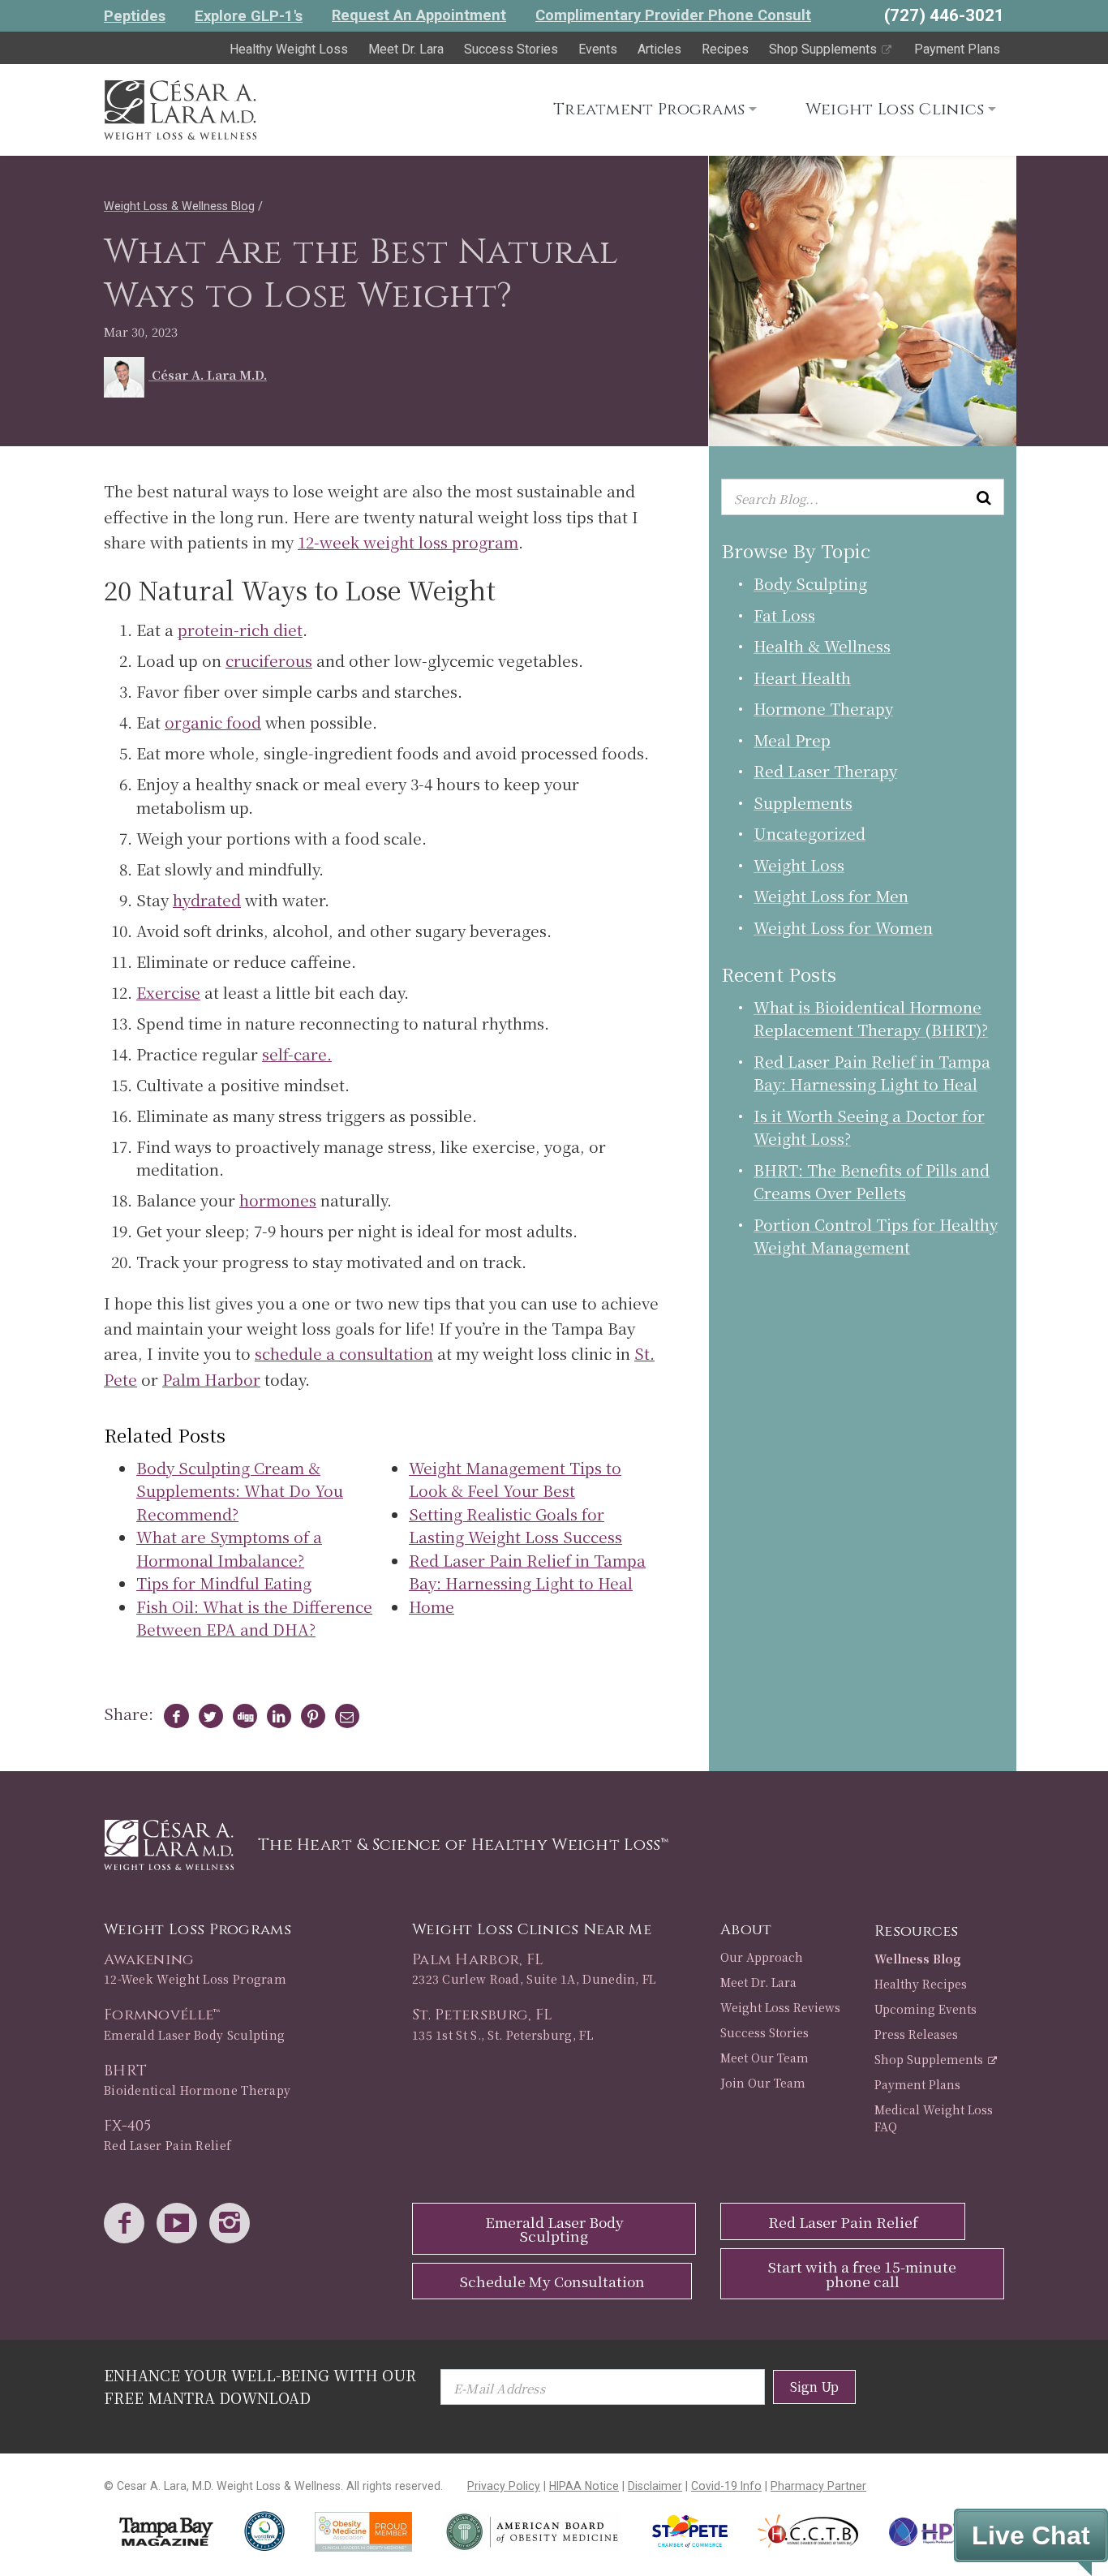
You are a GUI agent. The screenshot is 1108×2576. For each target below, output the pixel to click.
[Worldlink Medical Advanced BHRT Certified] (264, 2531)
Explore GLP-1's (249, 16)
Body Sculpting (810, 583)
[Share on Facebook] (173, 1716)
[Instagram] (234, 2224)
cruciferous (269, 660)
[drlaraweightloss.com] (180, 107)
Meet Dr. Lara (406, 49)
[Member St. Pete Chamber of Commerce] (690, 2531)
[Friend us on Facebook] (128, 2224)
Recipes (725, 49)
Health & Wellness (822, 645)
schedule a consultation (344, 1353)
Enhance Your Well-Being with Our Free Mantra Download (260, 2386)
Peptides (135, 16)
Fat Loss (784, 615)
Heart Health (802, 677)
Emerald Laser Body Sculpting (554, 2229)
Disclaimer (655, 2486)
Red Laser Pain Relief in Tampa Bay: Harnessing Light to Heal (872, 1073)
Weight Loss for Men (831, 895)
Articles (659, 49)
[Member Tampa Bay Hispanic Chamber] (809, 2531)
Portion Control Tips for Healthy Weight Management (876, 1236)
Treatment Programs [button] (649, 109)
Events (598, 49)
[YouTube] (181, 2224)
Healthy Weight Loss (289, 49)
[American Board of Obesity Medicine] (532, 2532)
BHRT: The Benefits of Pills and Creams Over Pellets (872, 1181)
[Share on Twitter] (207, 1716)
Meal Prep (792, 740)
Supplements (803, 802)
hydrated (207, 899)
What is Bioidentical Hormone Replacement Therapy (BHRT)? (871, 1018)
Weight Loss (799, 864)
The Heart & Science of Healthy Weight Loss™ (463, 1845)
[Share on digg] (241, 1716)
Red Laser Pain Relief (843, 2222)
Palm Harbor (211, 1379)
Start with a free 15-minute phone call (862, 2274)
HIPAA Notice (584, 2486)
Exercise (168, 992)
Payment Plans (957, 49)
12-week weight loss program (408, 542)
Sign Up (814, 2387)
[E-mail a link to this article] (344, 1716)
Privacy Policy (504, 2486)
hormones (278, 1200)
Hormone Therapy (823, 708)
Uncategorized (810, 833)
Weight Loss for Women (843, 927)
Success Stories (511, 49)
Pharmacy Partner (818, 2486)
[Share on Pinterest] (309, 1716)
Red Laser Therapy (825, 770)
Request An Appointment (419, 15)
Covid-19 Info (726, 2486)
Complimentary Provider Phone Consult (673, 15)
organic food (213, 722)
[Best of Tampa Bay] (166, 2532)
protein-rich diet (240, 629)
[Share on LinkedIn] (275, 1716)
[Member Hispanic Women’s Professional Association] (939, 2532)
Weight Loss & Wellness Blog (179, 206)
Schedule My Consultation (552, 2281)
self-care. (297, 1054)
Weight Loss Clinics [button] (895, 109)
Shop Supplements (825, 49)
